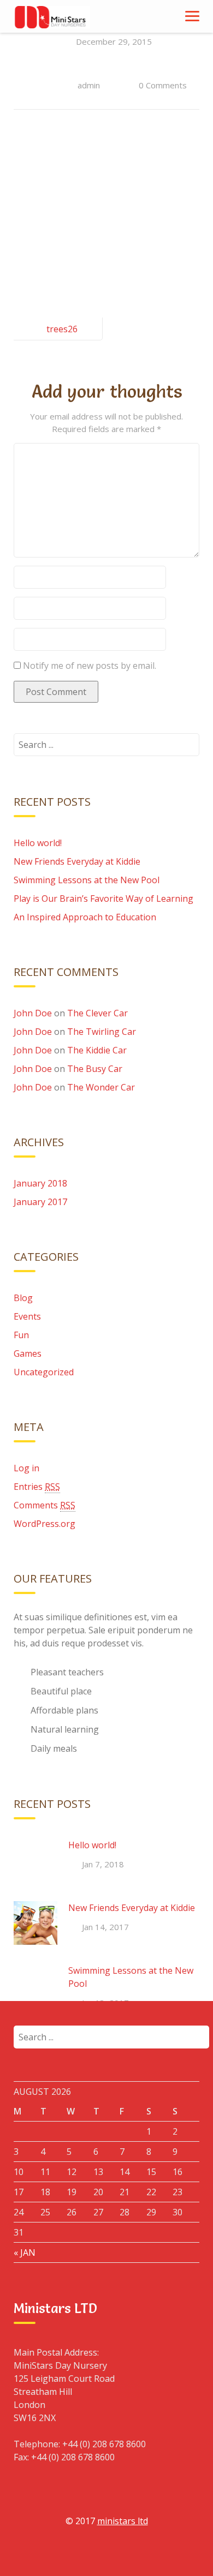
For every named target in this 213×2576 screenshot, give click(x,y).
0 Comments (163, 85)
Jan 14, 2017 (105, 1927)
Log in (26, 1468)
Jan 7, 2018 (103, 1864)
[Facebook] (56, 2553)
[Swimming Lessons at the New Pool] (35, 1986)
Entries (37, 1487)
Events (27, 1316)
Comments (45, 1505)
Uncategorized (44, 1372)
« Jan (25, 2252)
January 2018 (40, 1183)
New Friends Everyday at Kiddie (77, 861)
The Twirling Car (102, 1032)
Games (28, 1353)
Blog (23, 1298)
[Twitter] (106, 2553)
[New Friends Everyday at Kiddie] (35, 1923)
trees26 (62, 329)
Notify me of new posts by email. (90, 666)
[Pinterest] (157, 2553)
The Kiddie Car (97, 1050)
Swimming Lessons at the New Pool (87, 880)
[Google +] (81, 2553)
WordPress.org (45, 1524)
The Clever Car (97, 1013)
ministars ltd (123, 2521)
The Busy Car (95, 1069)
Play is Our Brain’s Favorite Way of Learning (103, 898)
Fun (21, 1335)
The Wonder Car (101, 1087)
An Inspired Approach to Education (85, 917)
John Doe (33, 1013)
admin (89, 85)
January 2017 (40, 1202)
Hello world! (38, 843)
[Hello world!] (35, 1860)
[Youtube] (132, 2553)
